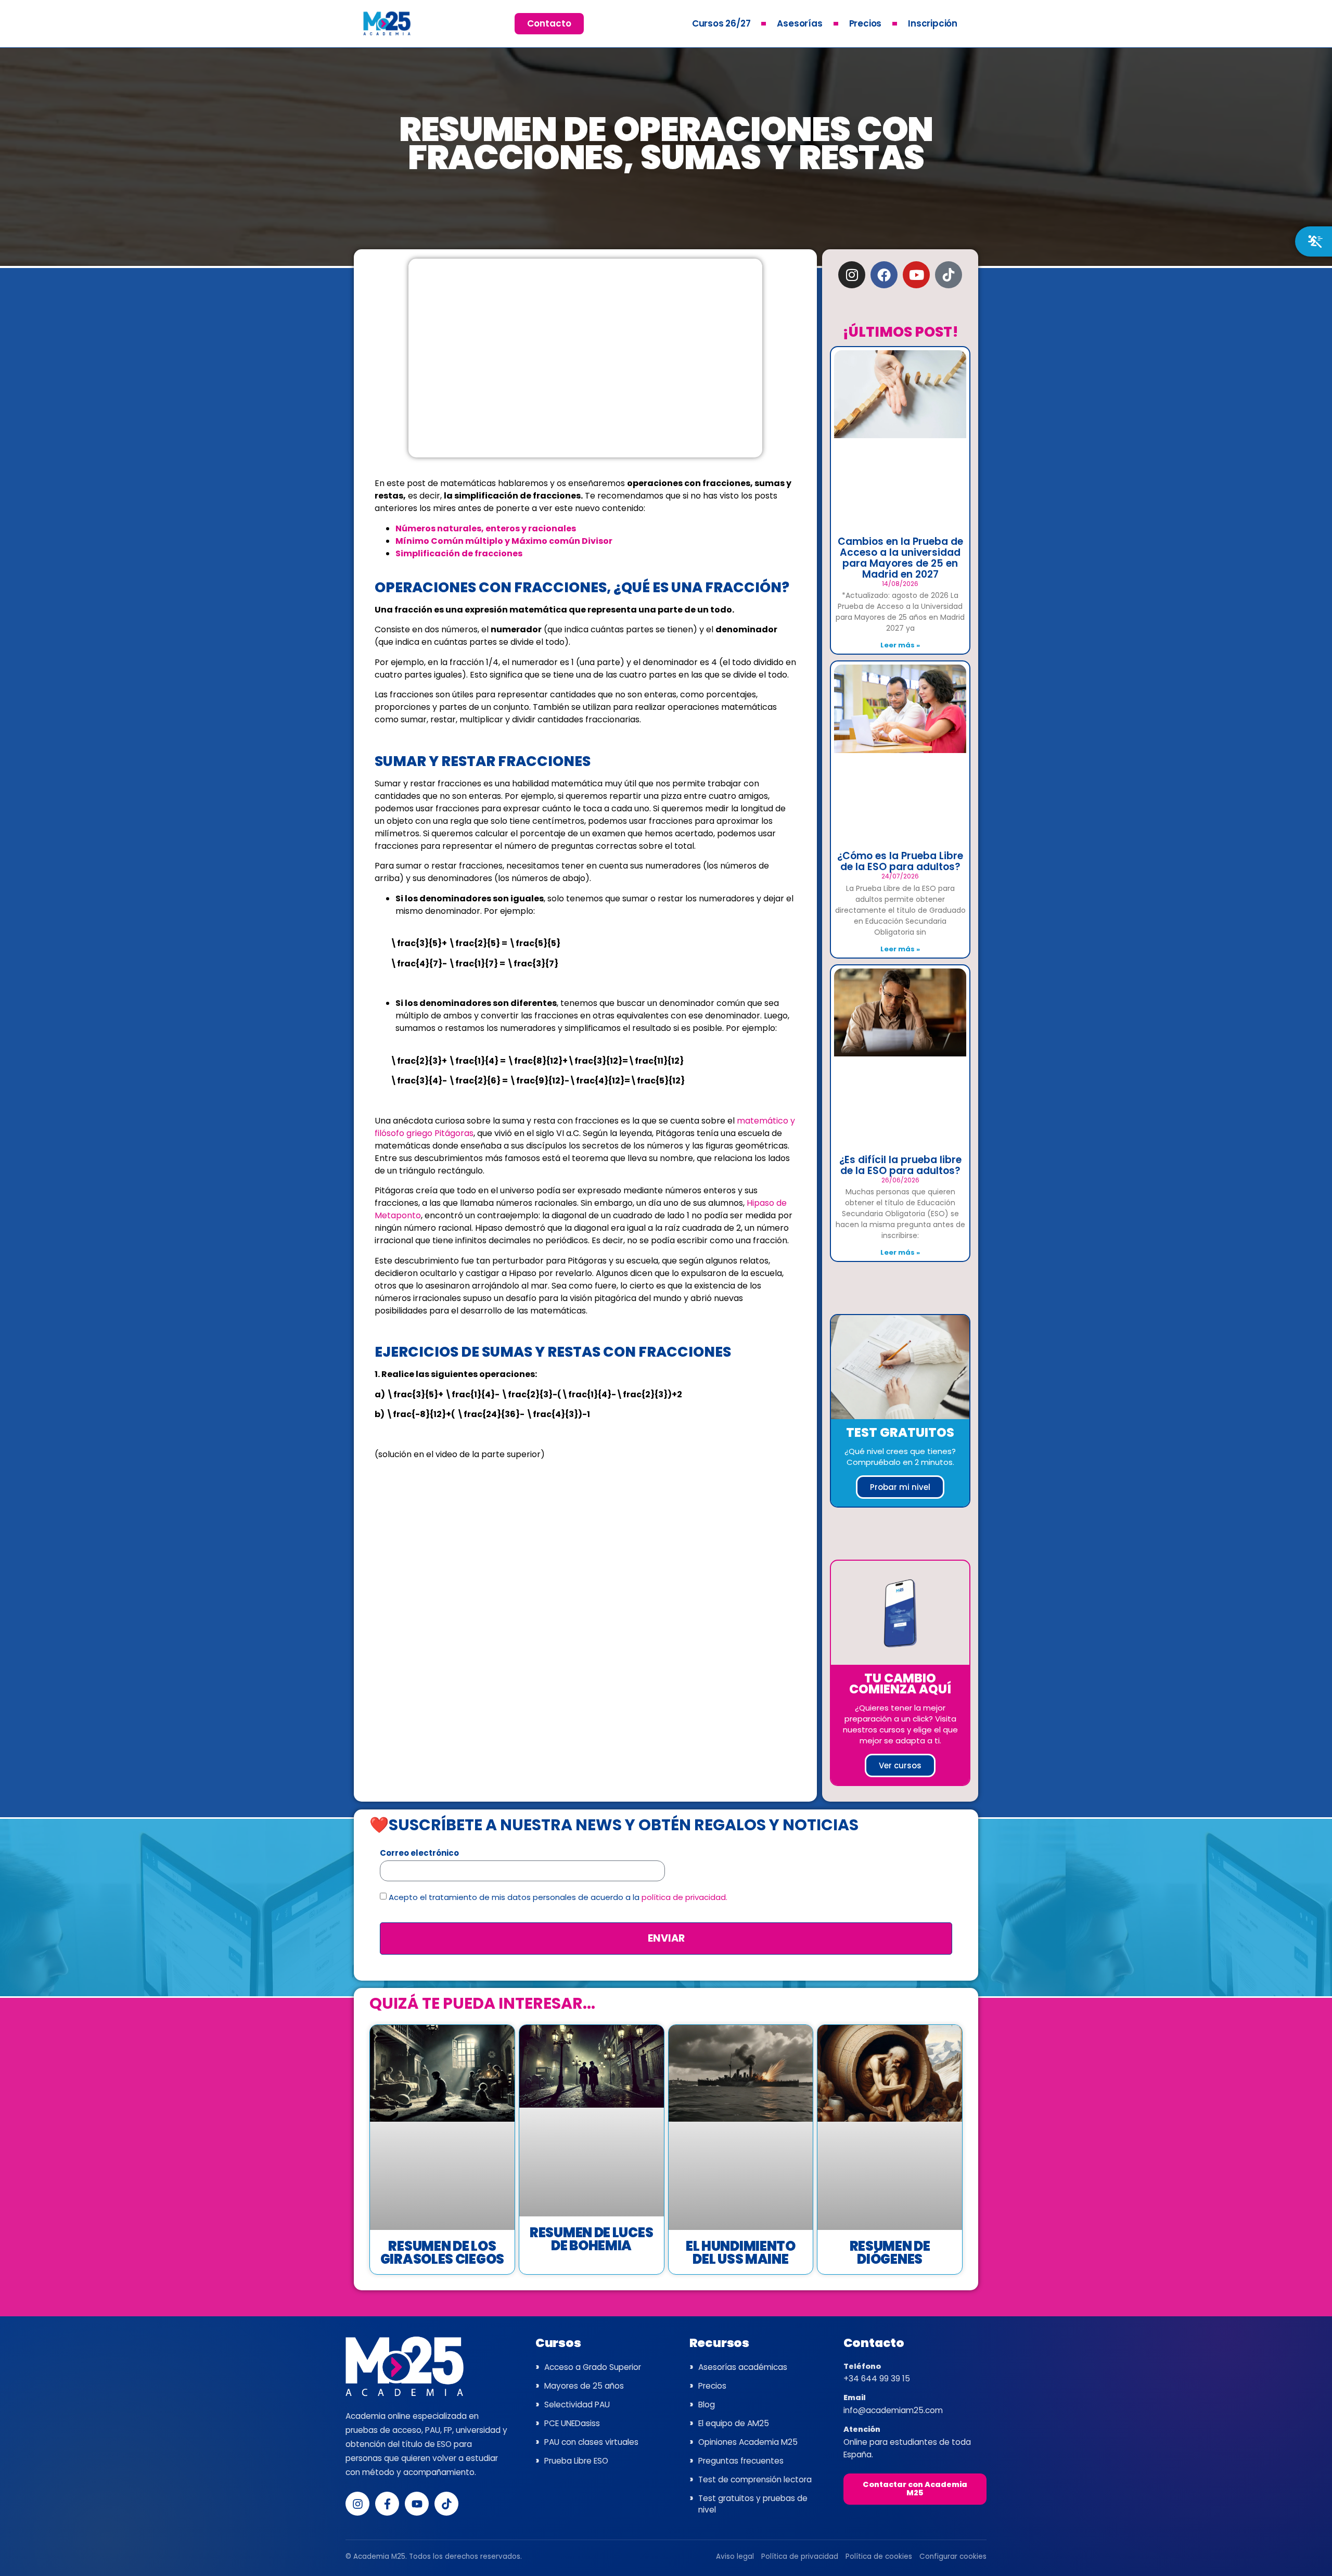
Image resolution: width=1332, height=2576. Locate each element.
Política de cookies (879, 2556)
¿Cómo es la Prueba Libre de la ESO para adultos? (900, 861)
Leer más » (900, 645)
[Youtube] (916, 275)
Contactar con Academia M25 (915, 2489)
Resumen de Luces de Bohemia (591, 2239)
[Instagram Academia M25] (357, 2504)
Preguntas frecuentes (741, 2461)
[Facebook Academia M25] (387, 2504)
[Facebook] (884, 275)
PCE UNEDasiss (572, 2423)
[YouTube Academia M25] (417, 2504)
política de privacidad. (684, 1898)
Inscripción (933, 23)
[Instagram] (852, 275)
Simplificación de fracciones (459, 553)
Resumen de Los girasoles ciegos (442, 2253)
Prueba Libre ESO (576, 2461)
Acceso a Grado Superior (593, 2367)
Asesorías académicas (743, 2367)
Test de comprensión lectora (755, 2479)
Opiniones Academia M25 (748, 2442)
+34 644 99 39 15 (877, 2379)
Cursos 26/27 (721, 23)
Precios (866, 23)
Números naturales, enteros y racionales (486, 528)
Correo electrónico (419, 1854)
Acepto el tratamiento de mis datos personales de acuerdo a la (558, 1898)
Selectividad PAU (577, 2405)
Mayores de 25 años (584, 2386)
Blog (707, 2405)
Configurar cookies (953, 2556)
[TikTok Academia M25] (446, 2504)
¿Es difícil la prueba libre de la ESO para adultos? (900, 1165)
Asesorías (799, 23)
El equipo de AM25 (734, 2423)
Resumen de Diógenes (890, 2253)
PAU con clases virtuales (591, 2442)
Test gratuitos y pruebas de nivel (753, 2504)
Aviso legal (735, 2556)
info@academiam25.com (893, 2410)
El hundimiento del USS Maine (741, 2253)
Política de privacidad (800, 2556)
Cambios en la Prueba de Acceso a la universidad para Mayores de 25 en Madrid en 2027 (900, 558)
